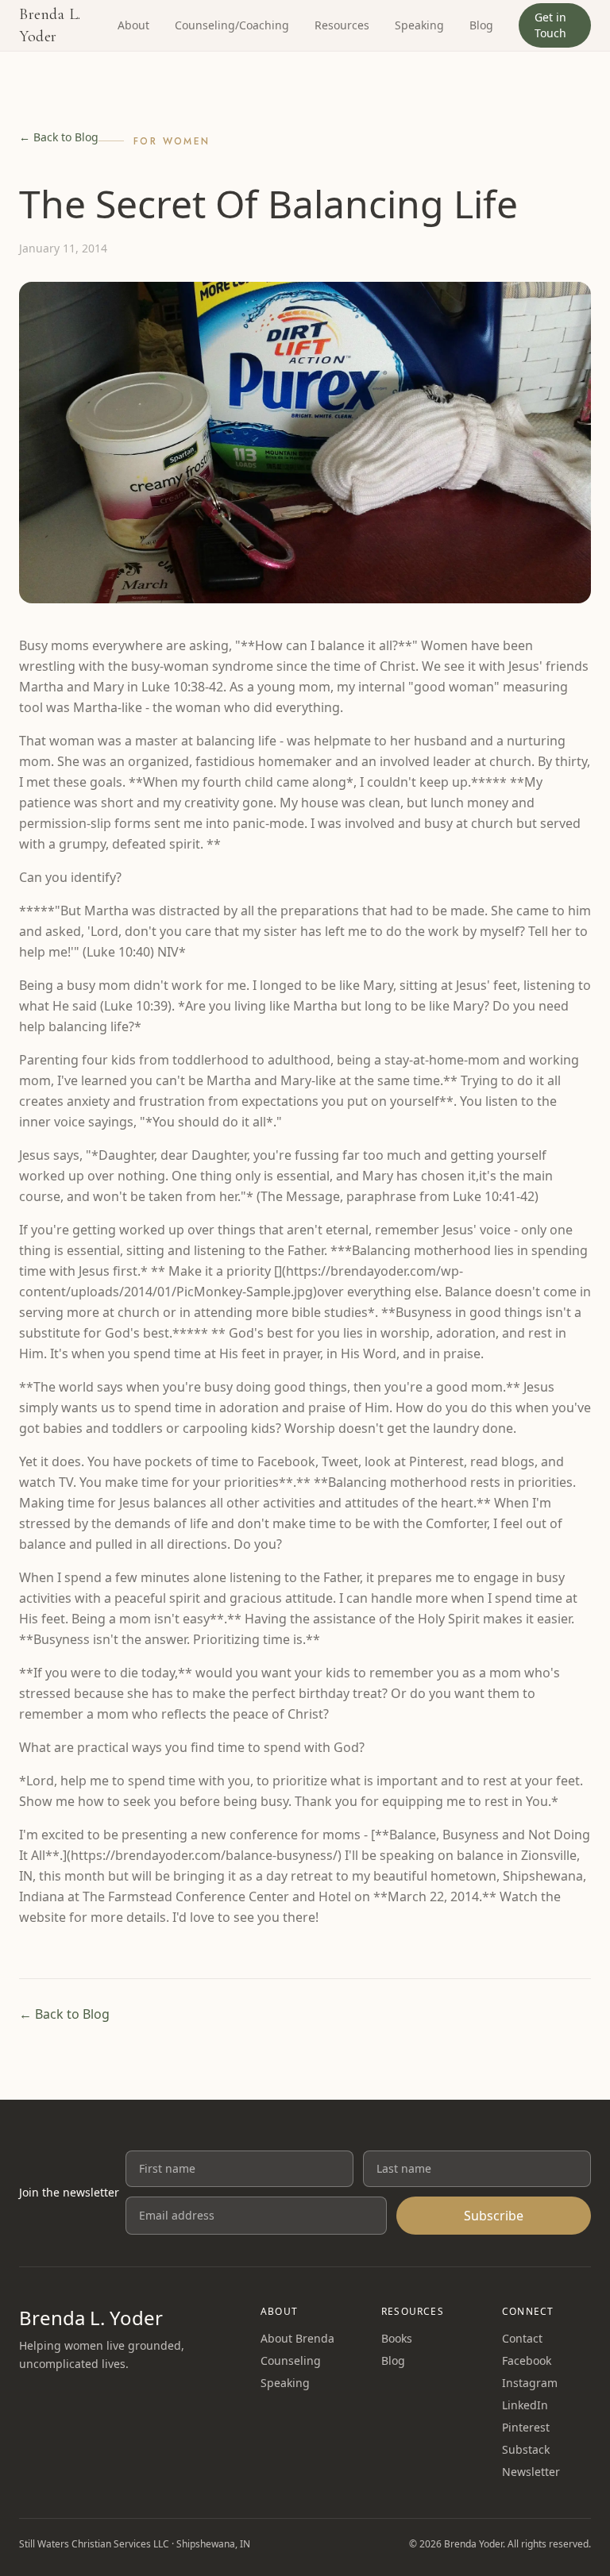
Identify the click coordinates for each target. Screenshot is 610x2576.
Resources (342, 25)
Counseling (291, 2360)
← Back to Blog (59, 137)
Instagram (530, 2383)
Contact (522, 2338)
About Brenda (297, 2338)
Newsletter (531, 2472)
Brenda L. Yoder (50, 25)
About (133, 25)
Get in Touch (550, 25)
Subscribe (494, 2216)
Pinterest (526, 2427)
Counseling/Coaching (232, 25)
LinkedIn (525, 2405)
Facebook (527, 2360)
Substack (526, 2449)
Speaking (419, 25)
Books (397, 2338)
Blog (481, 25)
